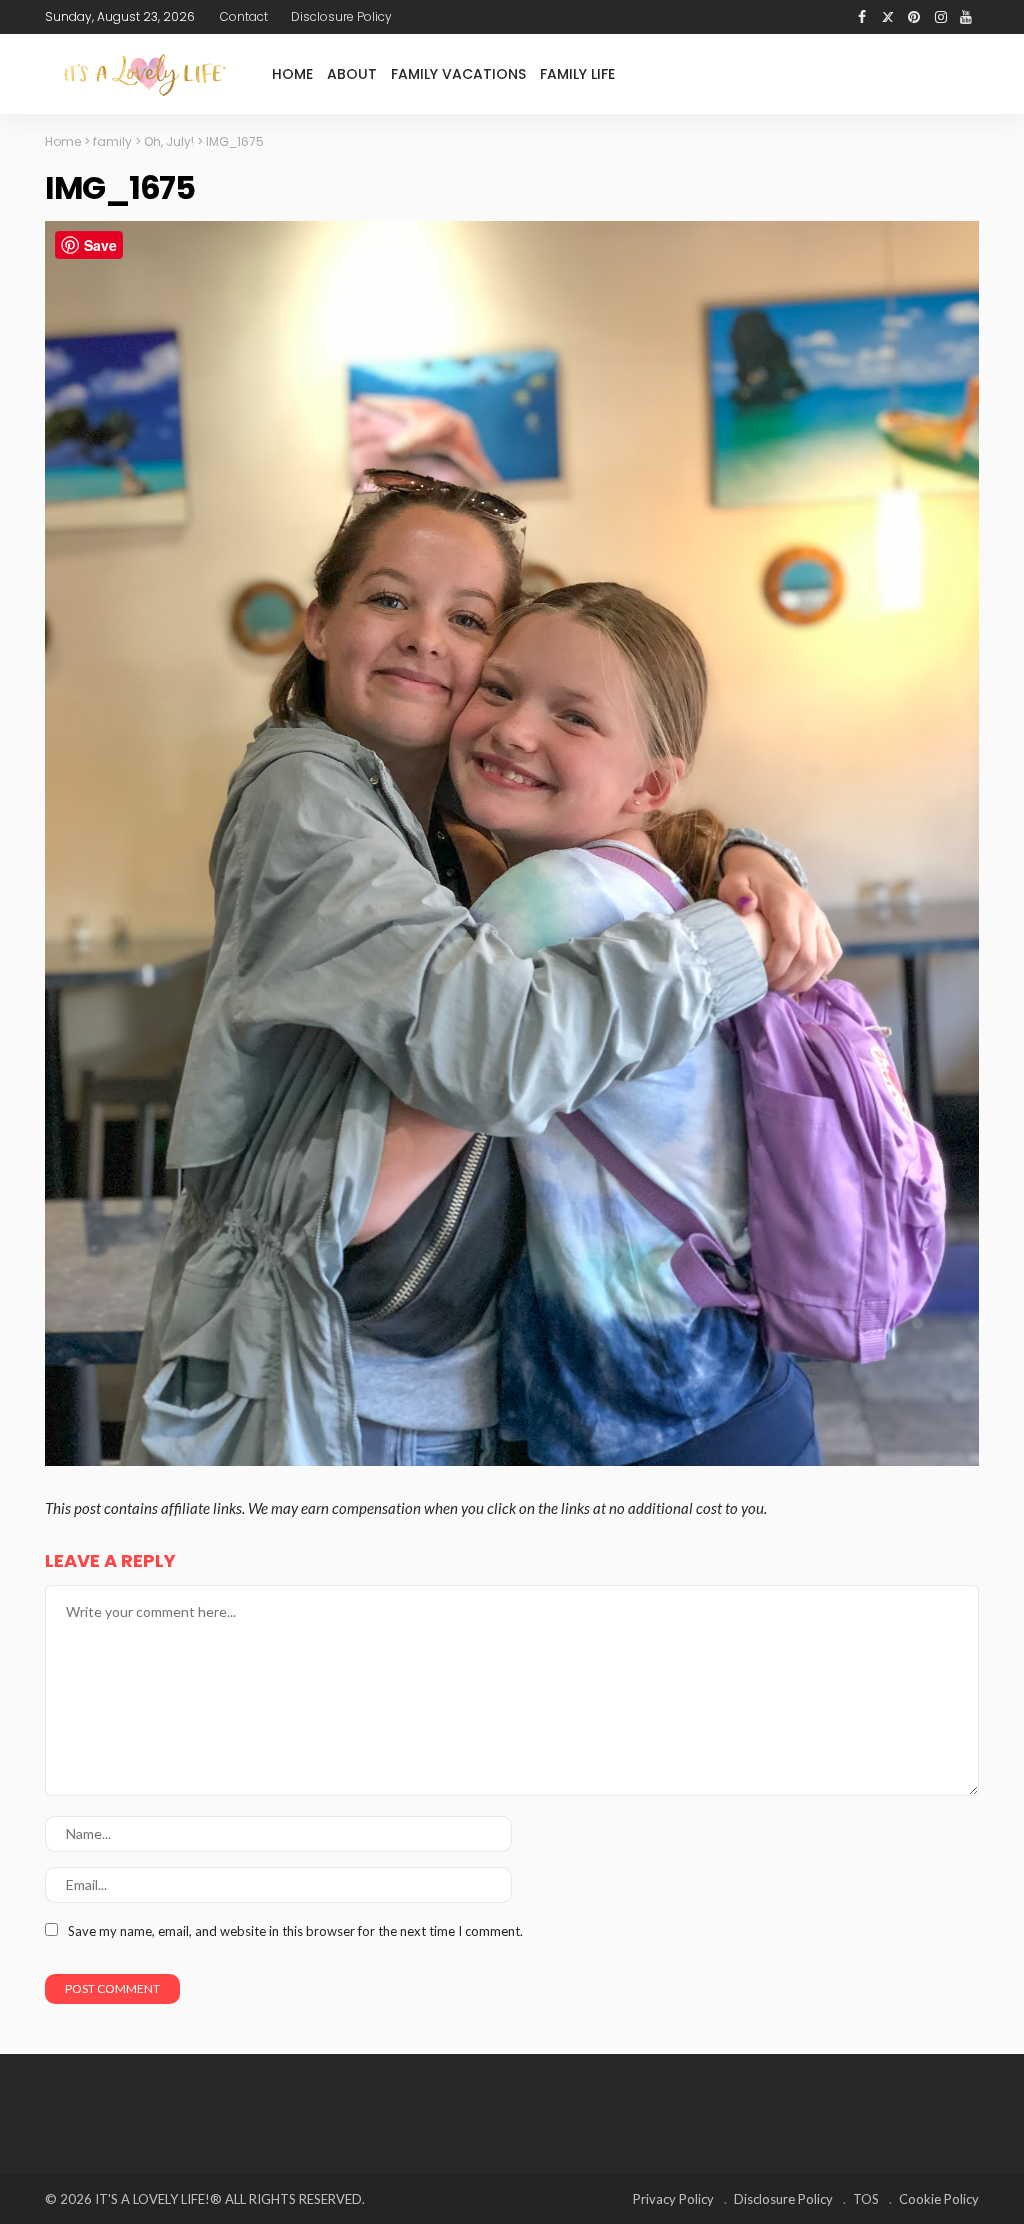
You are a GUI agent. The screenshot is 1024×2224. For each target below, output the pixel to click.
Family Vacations (458, 74)
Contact (244, 16)
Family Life (577, 74)
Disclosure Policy (341, 16)
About (352, 74)
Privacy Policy (673, 2199)
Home (292, 74)
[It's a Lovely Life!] (145, 74)
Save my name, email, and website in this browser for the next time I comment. (295, 1931)
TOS (866, 2199)
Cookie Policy (939, 2199)
